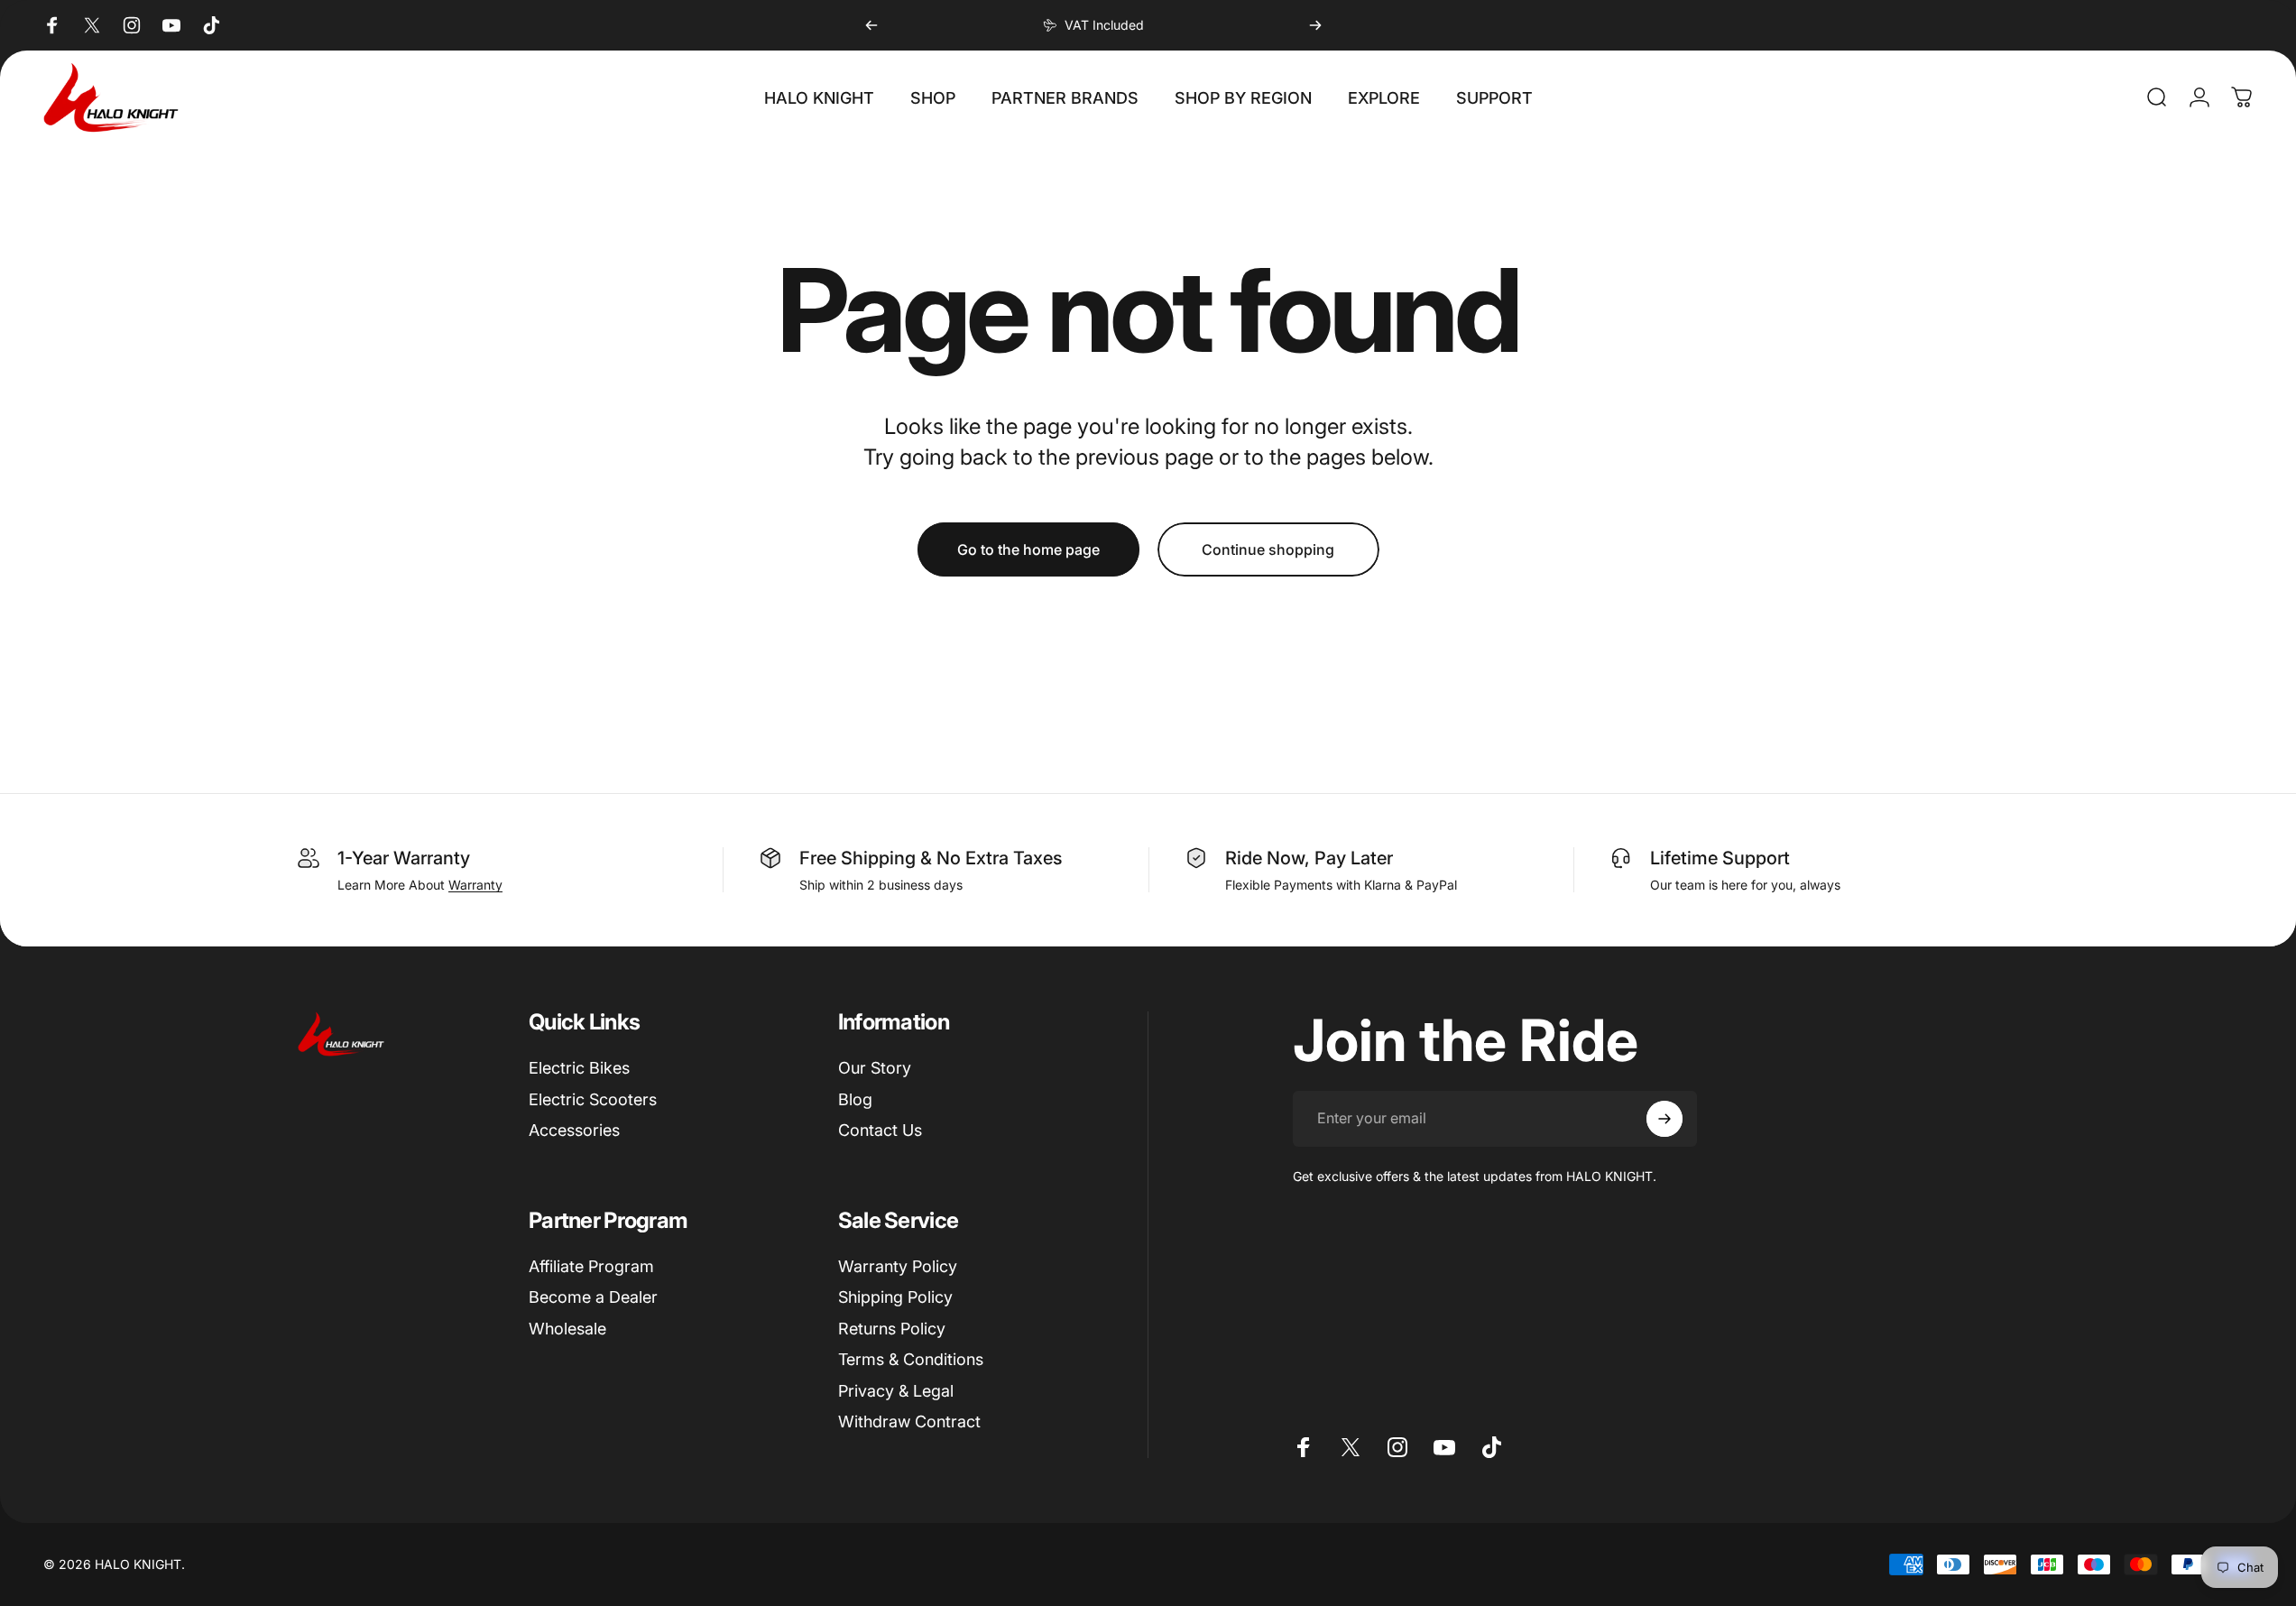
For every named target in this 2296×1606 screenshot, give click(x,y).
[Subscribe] (1664, 1119)
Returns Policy (892, 1329)
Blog (855, 1099)
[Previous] (871, 25)
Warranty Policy (898, 1266)
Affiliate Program (591, 1266)
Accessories (574, 1130)
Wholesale (567, 1329)
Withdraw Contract (909, 1421)
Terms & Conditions (911, 1359)
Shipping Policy (895, 1297)
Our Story (875, 1068)
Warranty (475, 885)
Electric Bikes (579, 1068)
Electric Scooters (593, 1099)
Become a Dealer (593, 1297)
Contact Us (880, 1130)
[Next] (1315, 25)
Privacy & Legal (896, 1391)
